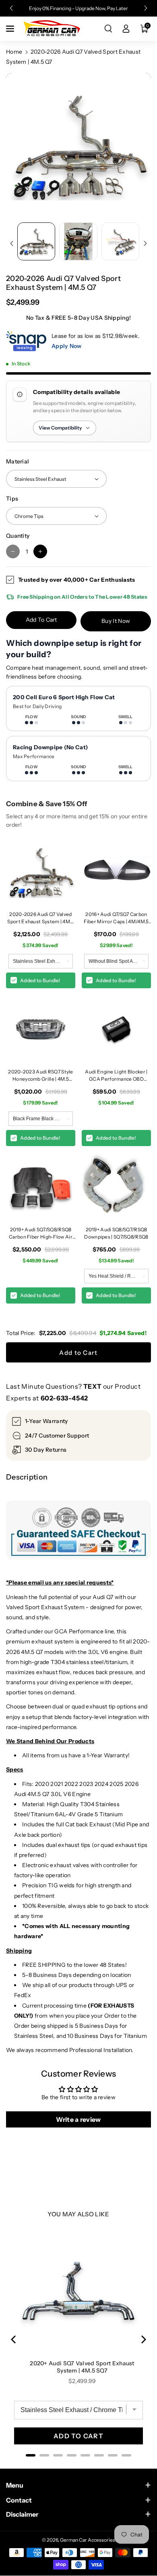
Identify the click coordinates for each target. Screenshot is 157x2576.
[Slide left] (12, 243)
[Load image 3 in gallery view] (120, 241)
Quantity (18, 536)
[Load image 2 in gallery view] (78, 241)
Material (18, 461)
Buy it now (116, 621)
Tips (12, 499)
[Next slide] (146, 8)
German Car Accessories (88, 2540)
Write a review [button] (78, 2119)
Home (14, 52)
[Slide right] (145, 243)
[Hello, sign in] (126, 29)
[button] (11, 29)
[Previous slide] (11, 8)
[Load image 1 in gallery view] (36, 241)
